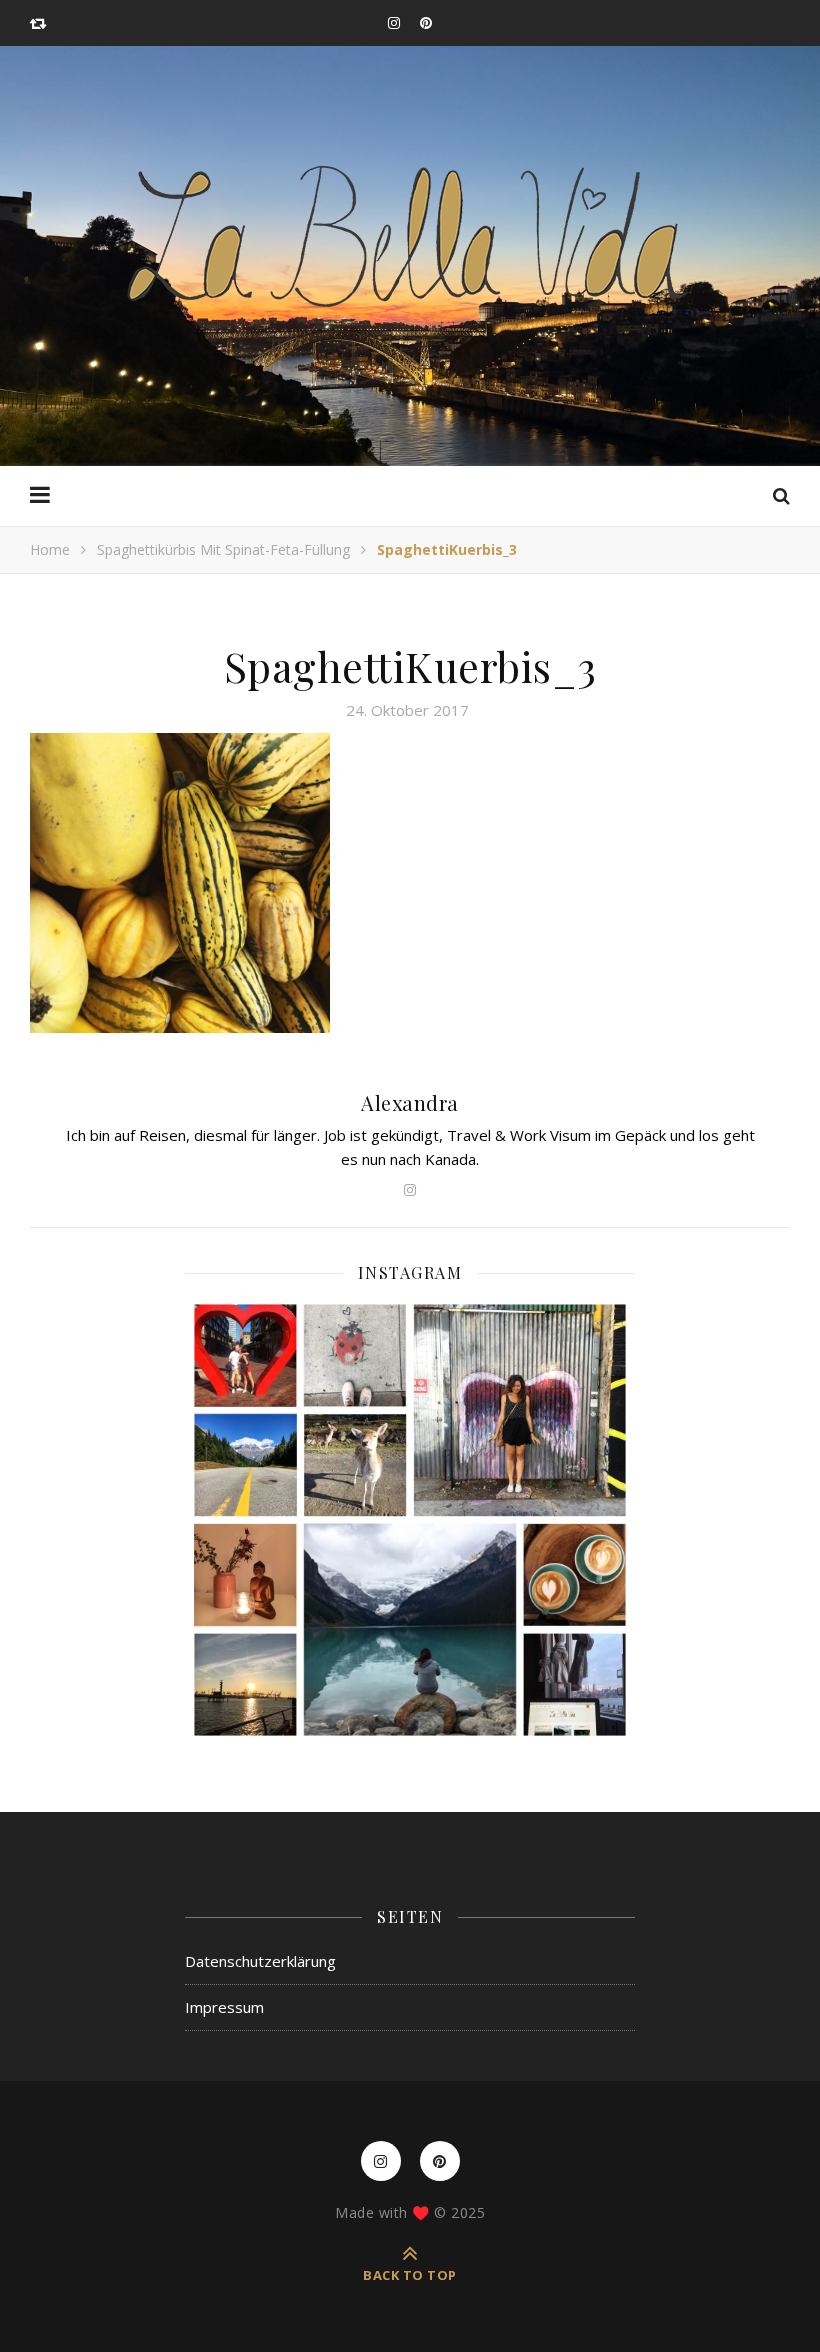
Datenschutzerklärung (260, 1961)
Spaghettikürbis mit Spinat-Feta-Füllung (223, 549)
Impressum (224, 2007)
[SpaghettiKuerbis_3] (410, 883)
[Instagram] (410, 1520)
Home (50, 549)
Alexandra (410, 1102)
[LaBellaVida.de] (410, 234)
